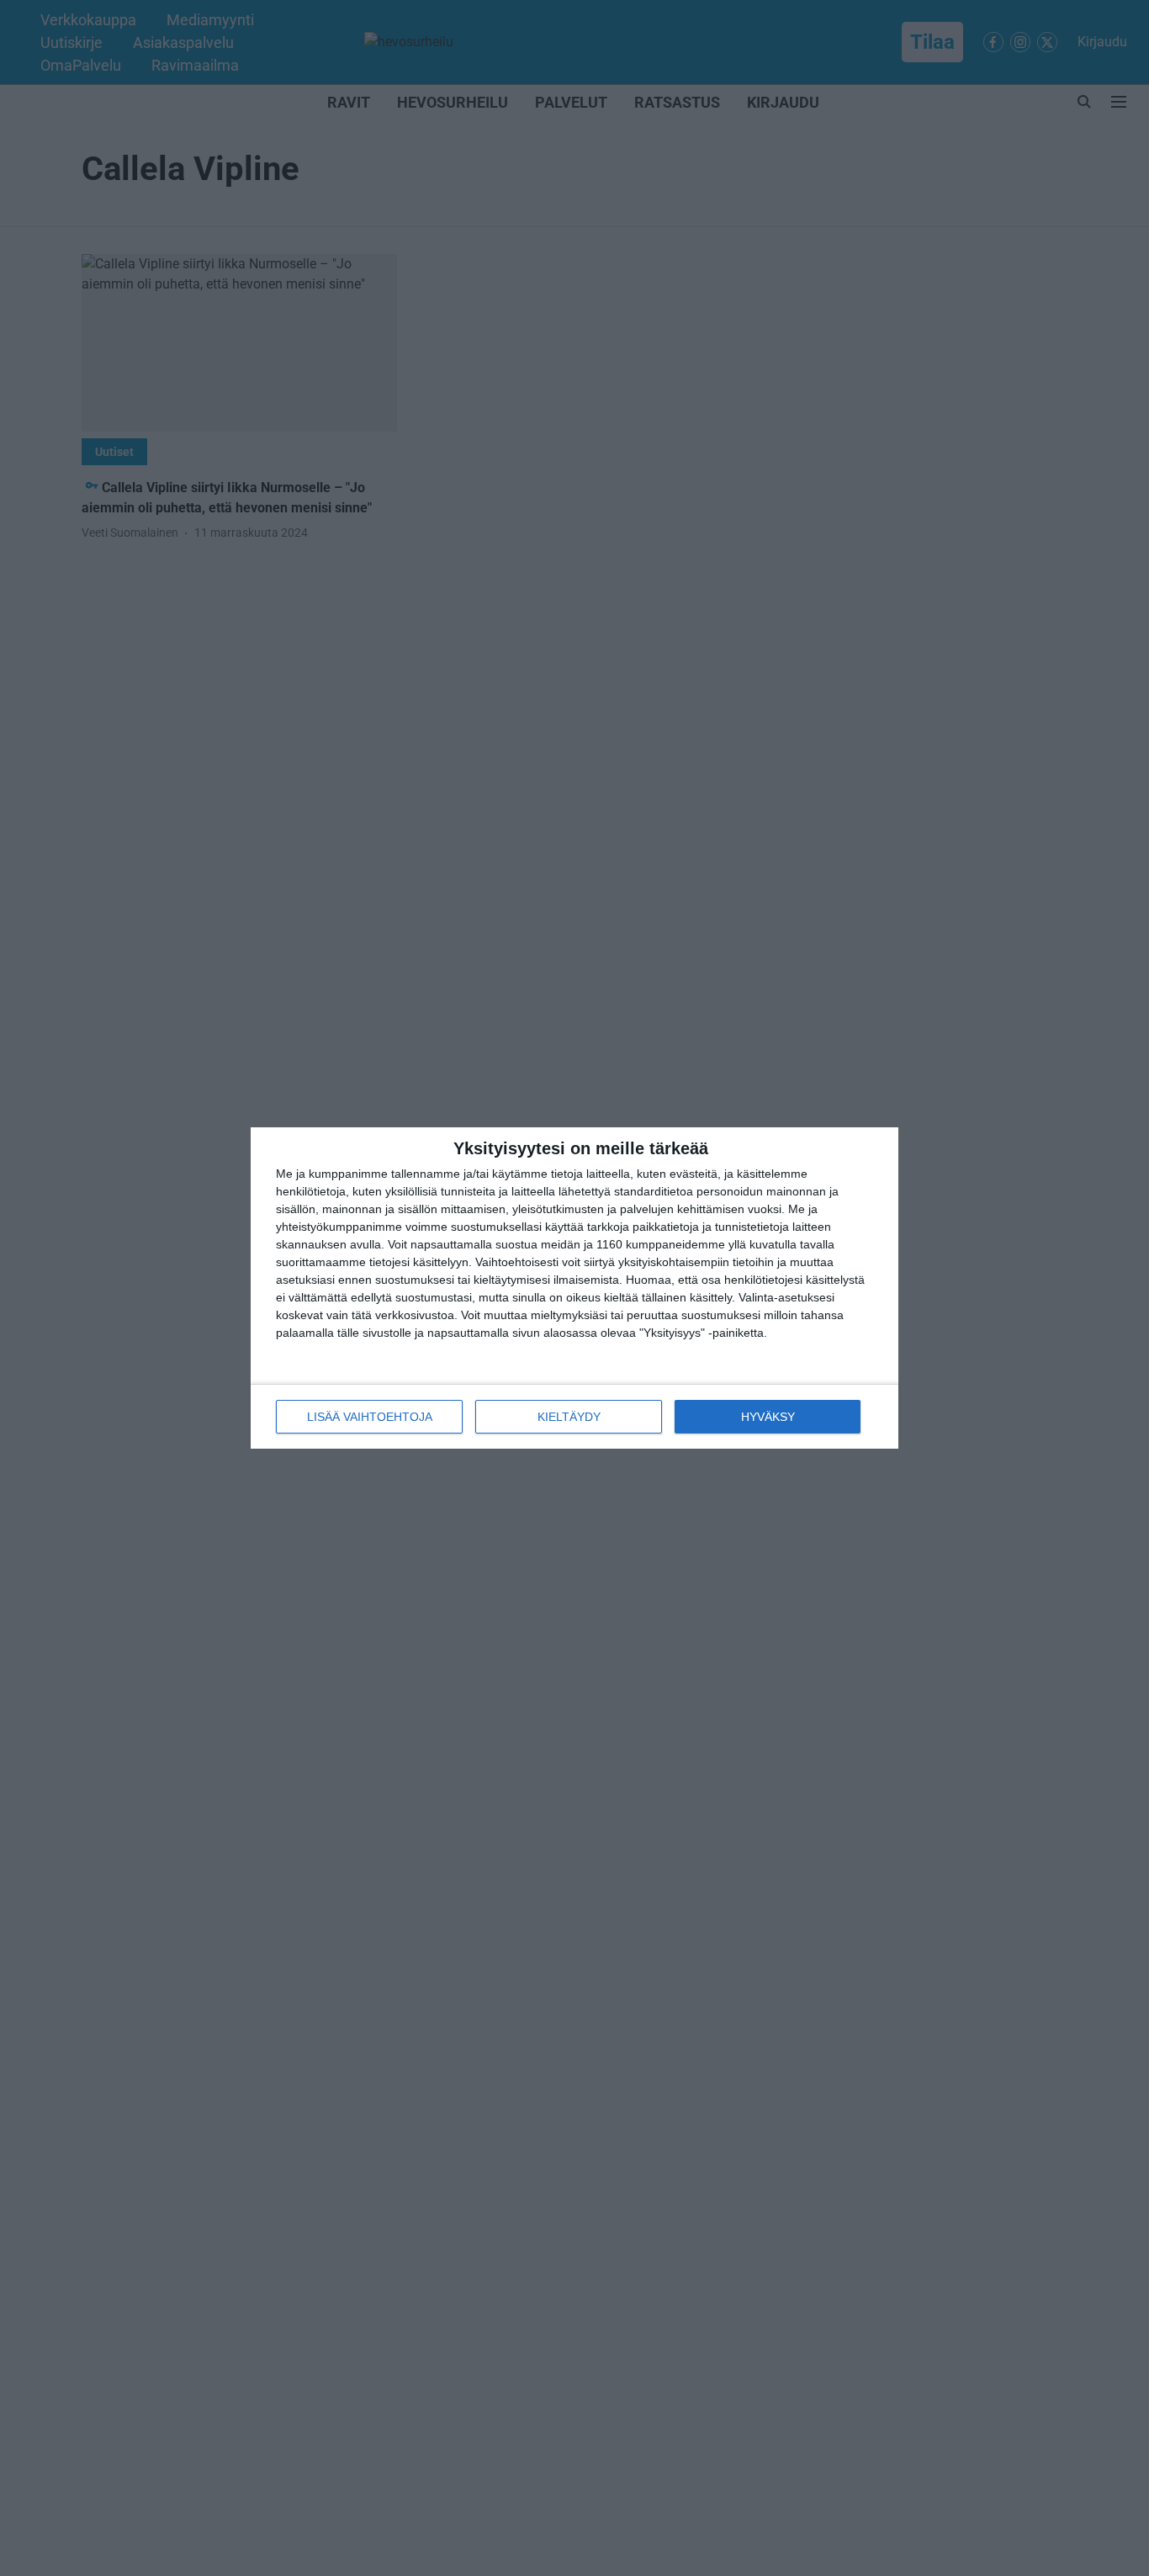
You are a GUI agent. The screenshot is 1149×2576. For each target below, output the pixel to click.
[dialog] (574, 1288)
